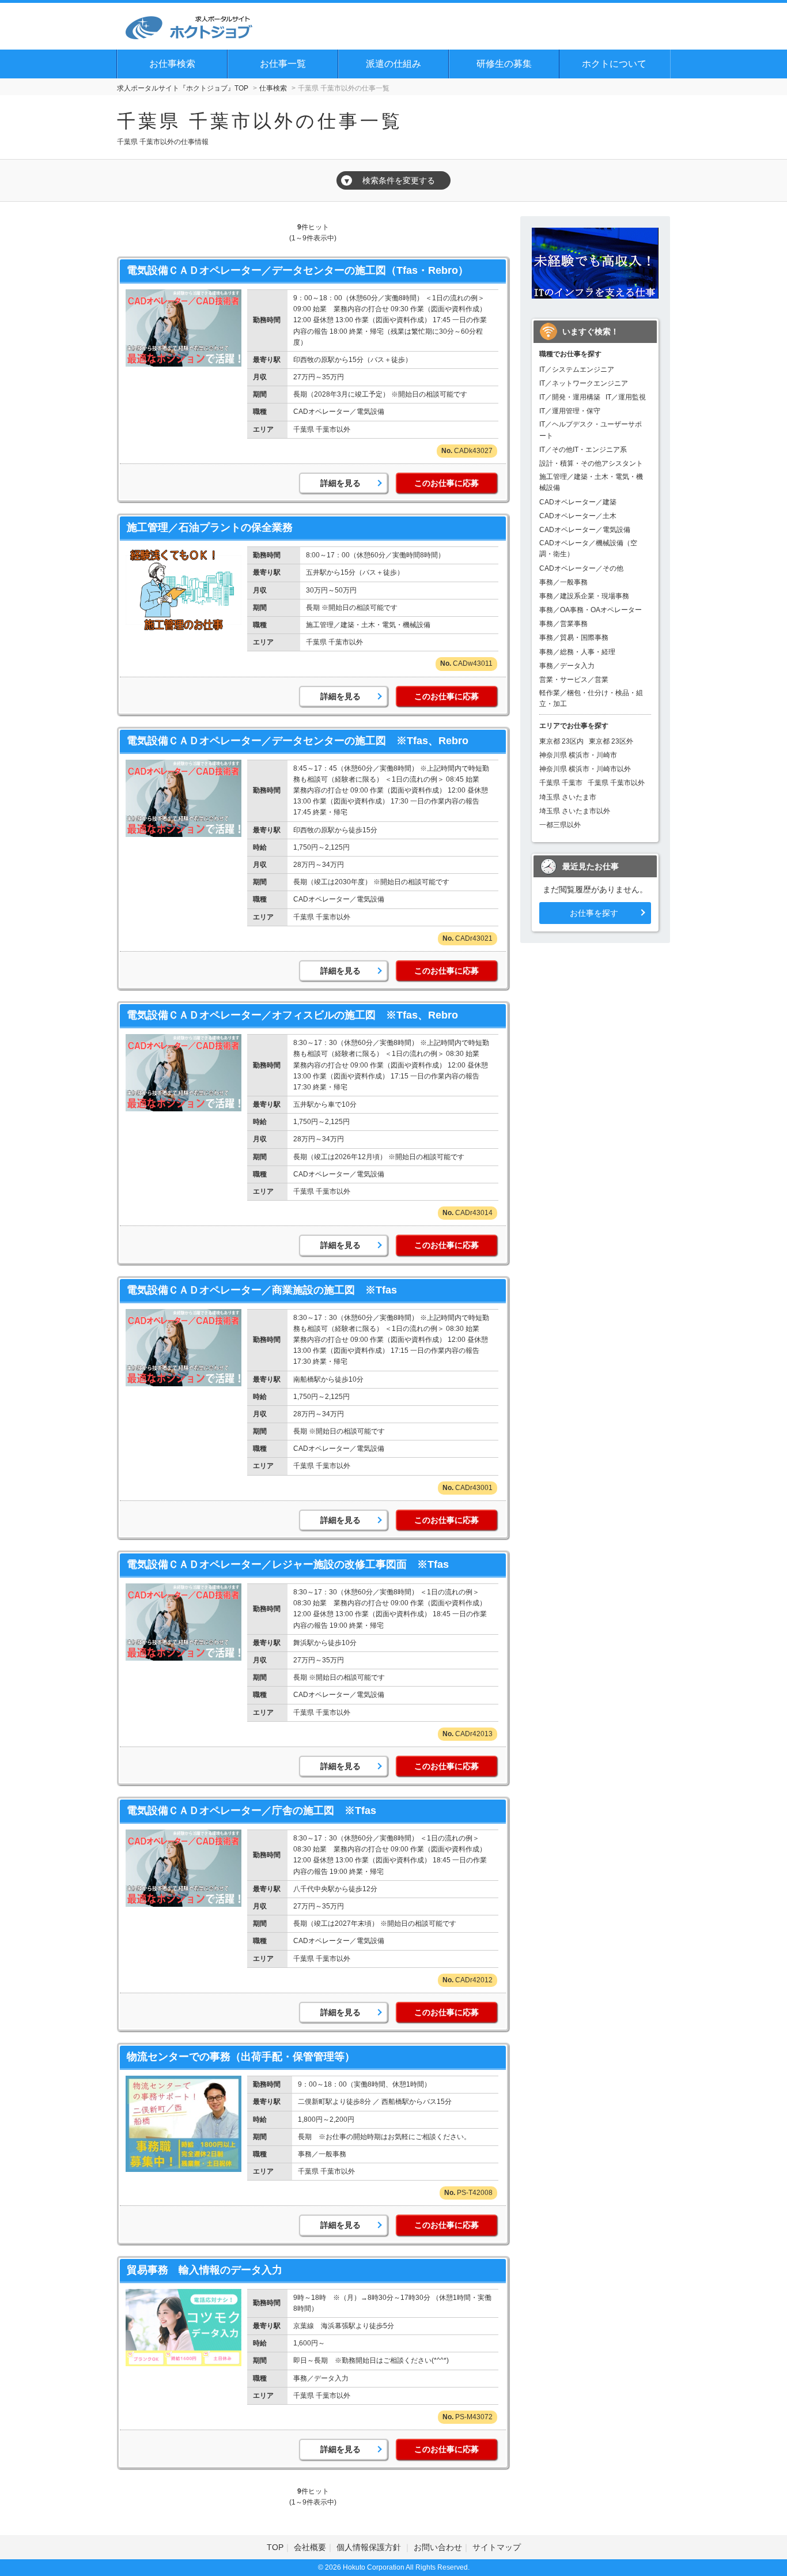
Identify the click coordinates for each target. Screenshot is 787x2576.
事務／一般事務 (563, 582)
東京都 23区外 (611, 741)
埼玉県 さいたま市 (568, 797)
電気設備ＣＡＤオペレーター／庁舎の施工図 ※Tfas (251, 1811)
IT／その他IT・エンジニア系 (583, 450)
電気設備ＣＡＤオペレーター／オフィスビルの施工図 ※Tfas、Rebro (292, 1015)
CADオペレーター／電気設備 (585, 530)
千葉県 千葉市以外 (616, 783)
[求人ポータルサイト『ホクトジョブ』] (189, 26)
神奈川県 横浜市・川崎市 (578, 755)
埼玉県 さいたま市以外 (575, 811)
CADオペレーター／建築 (578, 502)
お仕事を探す (594, 913)
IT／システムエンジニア (577, 369)
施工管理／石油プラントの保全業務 (210, 527)
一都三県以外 (560, 825)
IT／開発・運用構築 (570, 397)
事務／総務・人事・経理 (577, 652)
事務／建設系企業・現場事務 (584, 596)
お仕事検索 (172, 64)
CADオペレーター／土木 (578, 516)
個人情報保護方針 (370, 2547)
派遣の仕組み (393, 64)
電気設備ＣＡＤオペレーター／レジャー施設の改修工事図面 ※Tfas (288, 1564)
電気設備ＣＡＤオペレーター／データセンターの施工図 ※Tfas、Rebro (298, 741)
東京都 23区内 (561, 741)
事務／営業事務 (563, 624)
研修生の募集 (504, 64)
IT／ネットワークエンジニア (584, 383)
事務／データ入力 (567, 666)
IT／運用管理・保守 (570, 411)
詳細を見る (340, 483)
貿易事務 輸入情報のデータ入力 (205, 2270)
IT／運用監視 (626, 397)
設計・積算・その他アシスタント (591, 463)
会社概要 (310, 2547)
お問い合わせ (438, 2547)
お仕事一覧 (283, 64)
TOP (275, 2547)
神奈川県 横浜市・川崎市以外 (585, 769)
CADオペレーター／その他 (581, 568)
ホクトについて (614, 64)
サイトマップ (497, 2547)
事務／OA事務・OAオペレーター (591, 610)
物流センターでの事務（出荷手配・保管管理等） (241, 2057)
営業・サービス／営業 (574, 680)
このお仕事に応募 (447, 483)
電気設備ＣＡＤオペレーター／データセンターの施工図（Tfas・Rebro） (298, 270)
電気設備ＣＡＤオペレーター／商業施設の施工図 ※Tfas (262, 1290)
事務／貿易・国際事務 (574, 638)
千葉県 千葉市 (561, 783)
